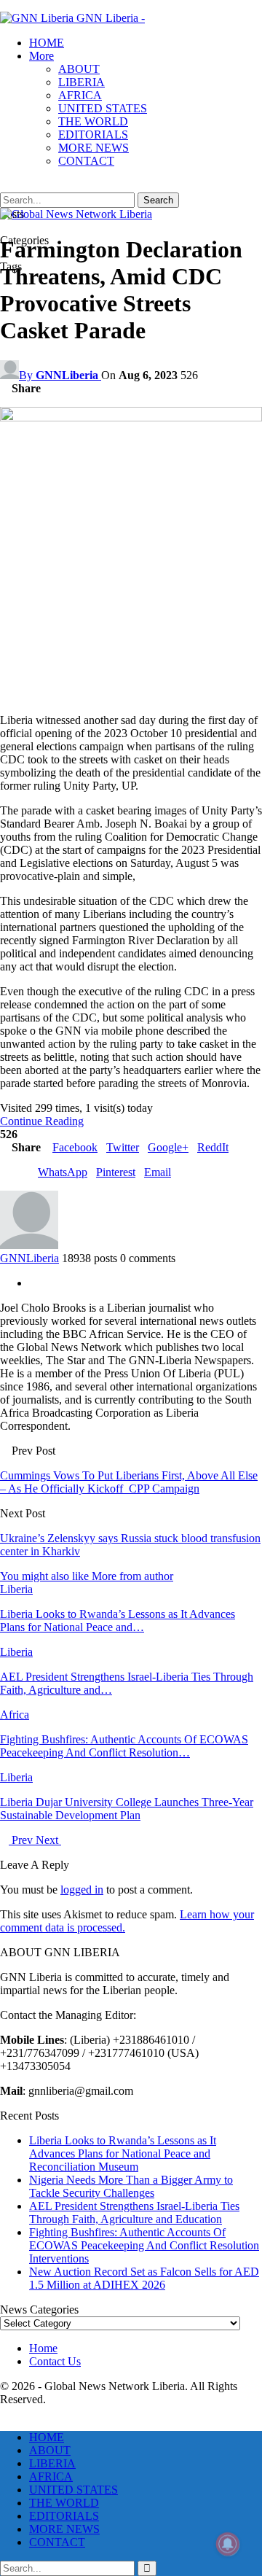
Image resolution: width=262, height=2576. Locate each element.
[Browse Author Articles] (29, 1245)
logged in (82, 1890)
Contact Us (55, 2361)
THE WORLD (93, 121)
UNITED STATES (103, 108)
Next (48, 1840)
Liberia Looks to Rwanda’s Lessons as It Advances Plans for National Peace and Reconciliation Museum (123, 2153)
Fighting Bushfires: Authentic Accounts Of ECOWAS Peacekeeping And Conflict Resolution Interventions (144, 2245)
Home (43, 2348)
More (41, 56)
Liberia (16, 1589)
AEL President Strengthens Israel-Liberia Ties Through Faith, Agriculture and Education (134, 2213)
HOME (47, 43)
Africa (15, 1715)
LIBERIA (82, 82)
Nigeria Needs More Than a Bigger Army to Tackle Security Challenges (131, 2186)
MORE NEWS (94, 148)
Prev (22, 1840)
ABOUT (79, 69)
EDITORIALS (93, 135)
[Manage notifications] (228, 2544)
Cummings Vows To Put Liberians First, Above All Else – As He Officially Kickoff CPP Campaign (129, 1482)
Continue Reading (42, 1121)
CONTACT (86, 161)
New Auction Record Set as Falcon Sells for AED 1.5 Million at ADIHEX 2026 (144, 2278)
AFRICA (80, 95)
